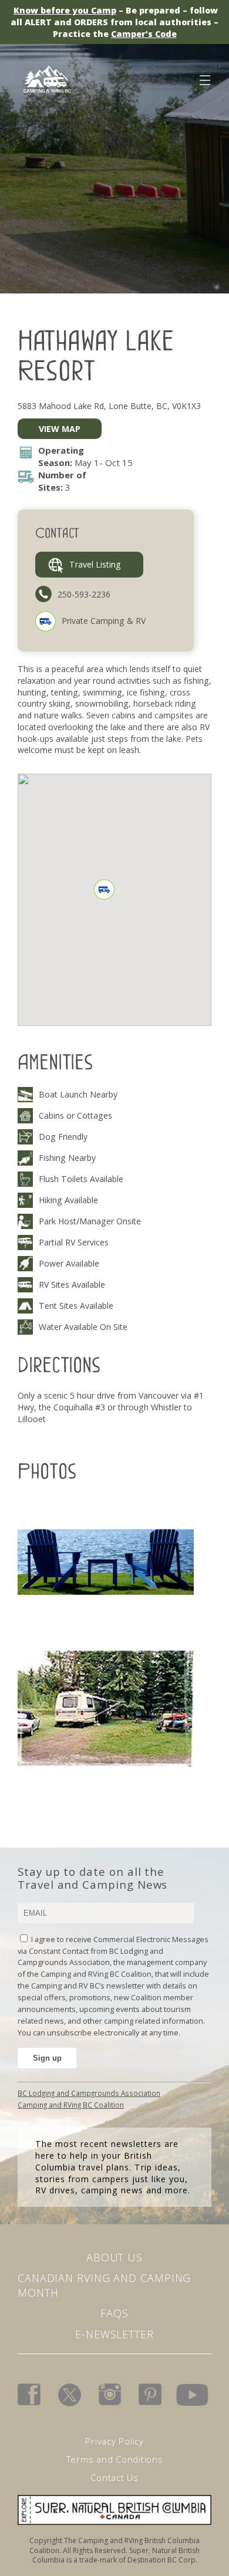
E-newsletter (114, 2334)
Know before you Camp (65, 10)
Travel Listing (95, 564)
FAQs (114, 2313)
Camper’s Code (144, 34)
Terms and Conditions (115, 2459)
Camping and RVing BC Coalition (71, 2105)
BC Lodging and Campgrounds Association (89, 2093)
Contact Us (114, 2477)
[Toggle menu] (204, 78)
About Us (114, 2257)
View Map (60, 429)
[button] (104, 889)
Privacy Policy (114, 2441)
